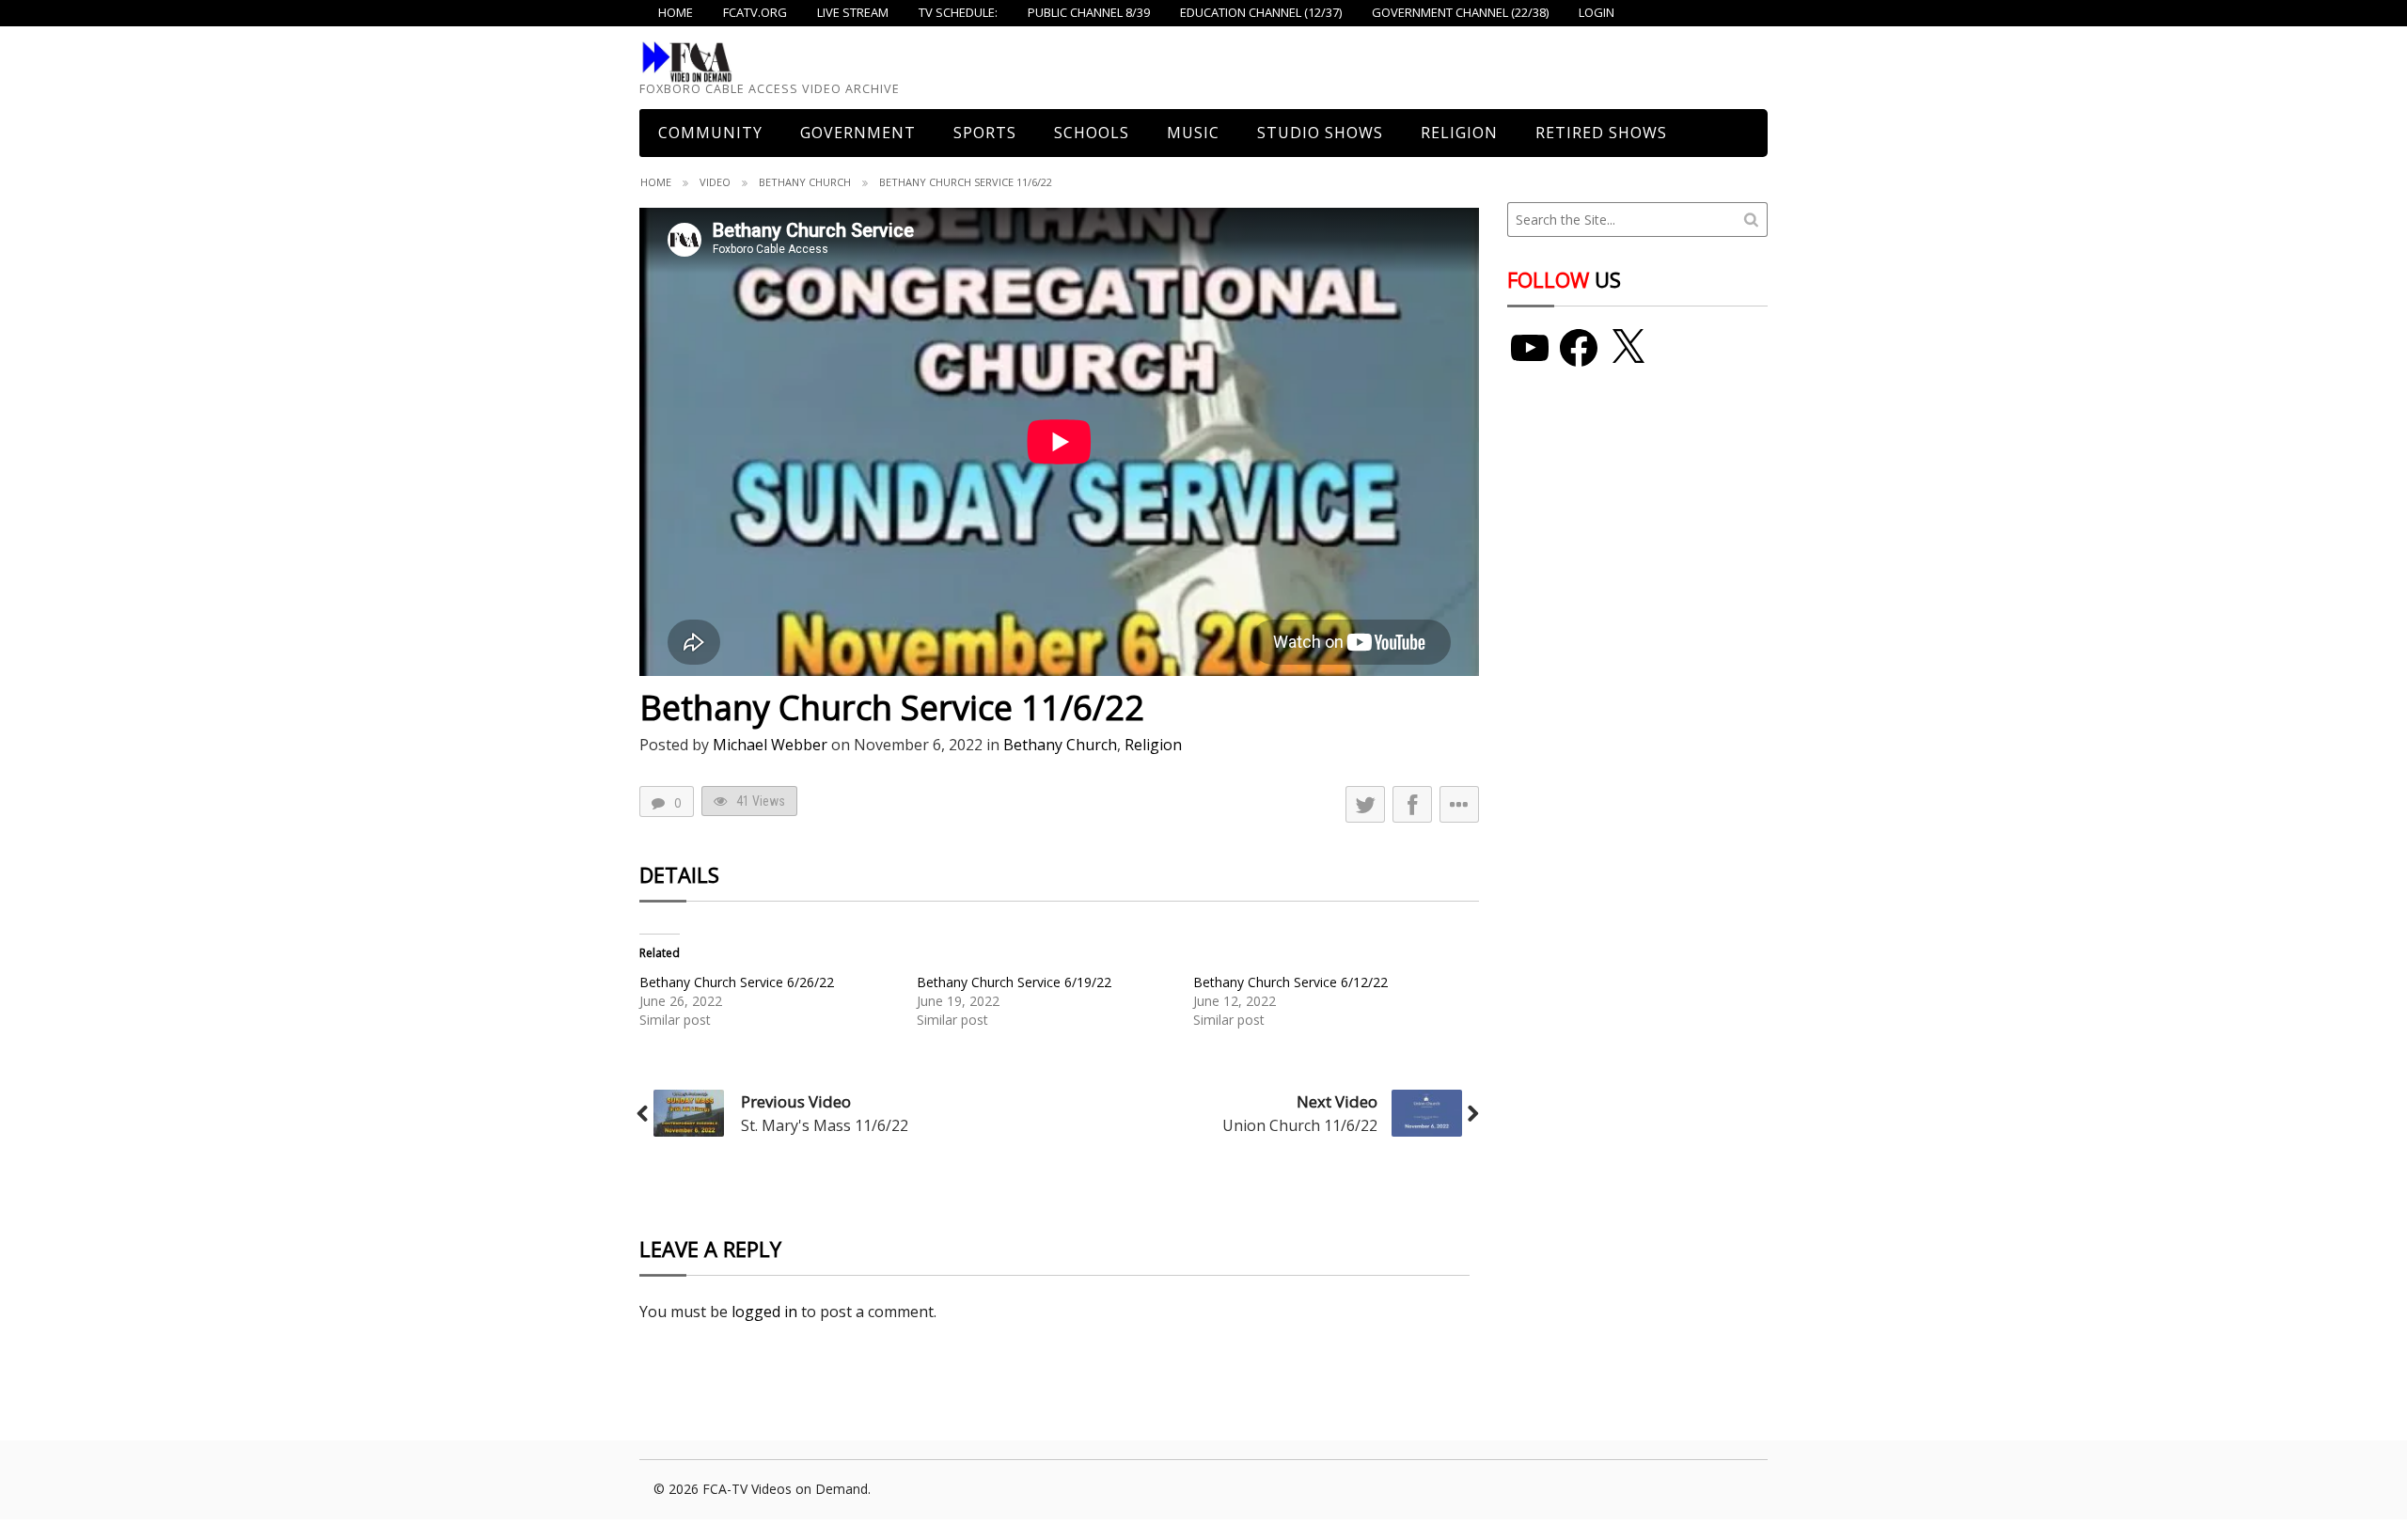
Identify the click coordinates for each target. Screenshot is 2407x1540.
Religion (1459, 133)
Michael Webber (770, 745)
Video (715, 182)
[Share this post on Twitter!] (1365, 804)
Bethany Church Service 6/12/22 (1290, 982)
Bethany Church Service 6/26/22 (737, 982)
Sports (985, 133)
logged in (764, 1312)
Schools (1092, 133)
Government (858, 133)
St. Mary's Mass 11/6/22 (825, 1125)
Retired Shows (1601, 133)
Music (1193, 133)
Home (656, 182)
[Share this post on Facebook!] (1412, 804)
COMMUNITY (710, 133)
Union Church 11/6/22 (1300, 1125)
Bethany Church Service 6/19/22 (1014, 982)
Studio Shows (1320, 133)
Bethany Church (805, 182)
